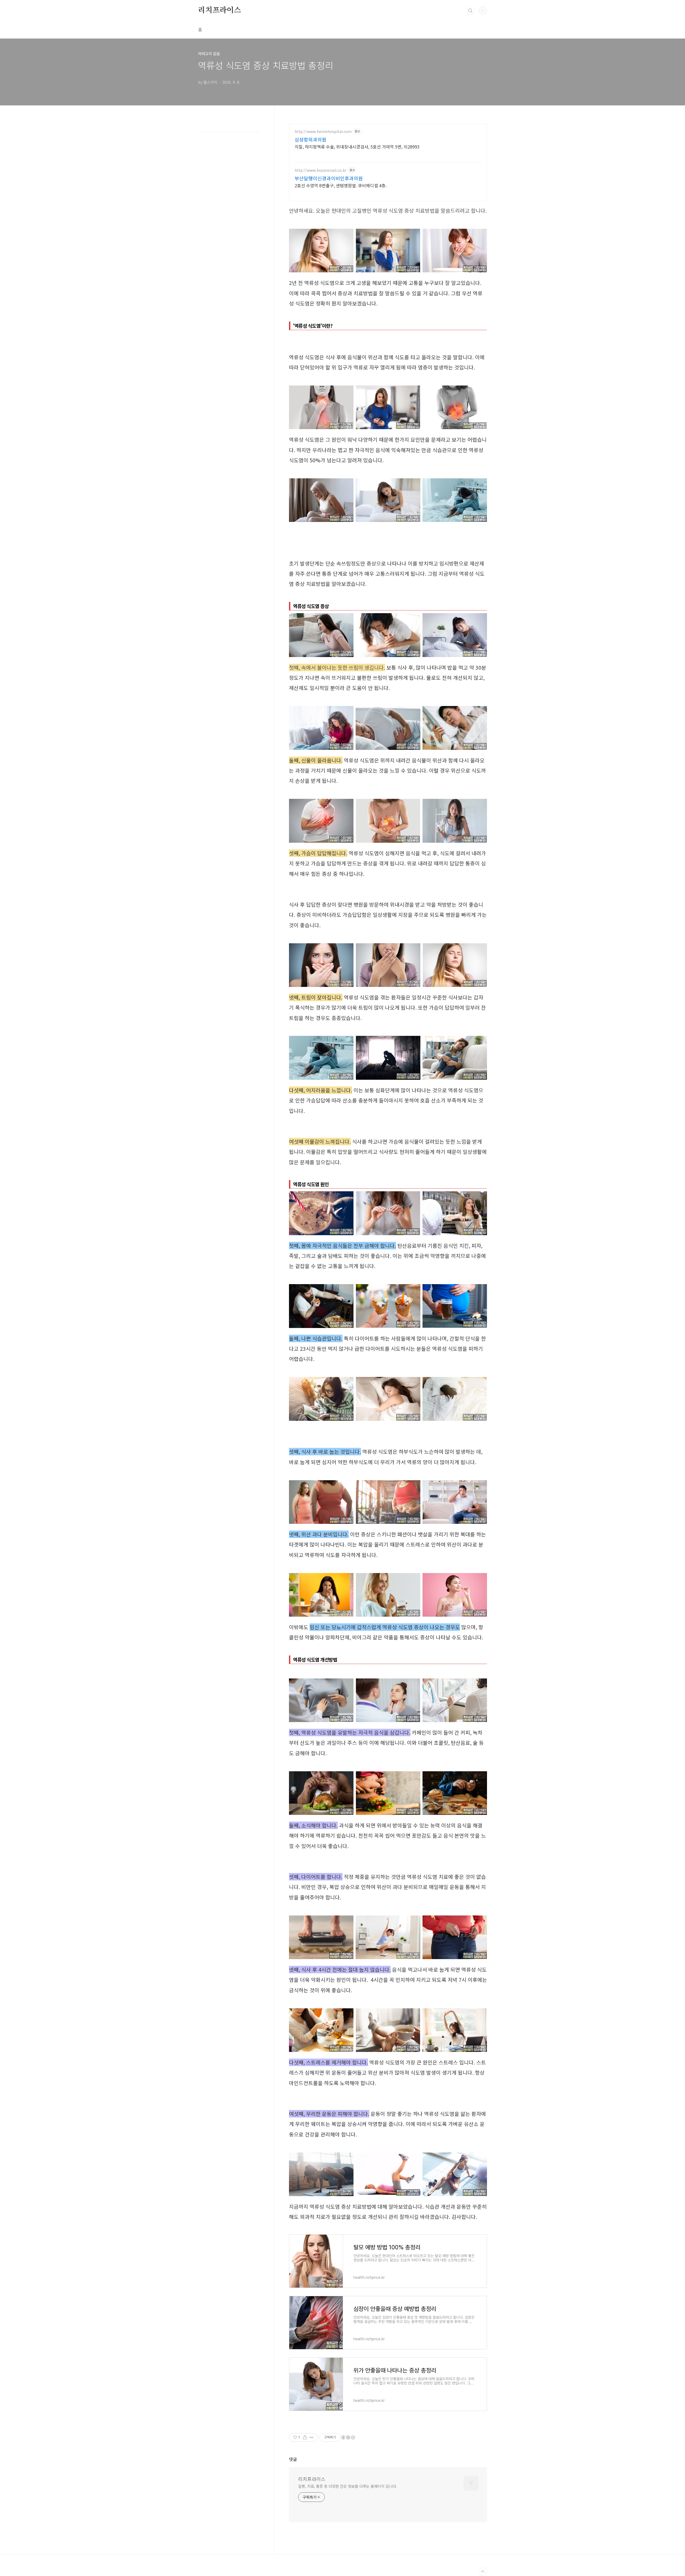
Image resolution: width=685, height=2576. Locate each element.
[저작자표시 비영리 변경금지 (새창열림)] (348, 2437)
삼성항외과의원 (311, 139)
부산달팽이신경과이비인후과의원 (329, 178)
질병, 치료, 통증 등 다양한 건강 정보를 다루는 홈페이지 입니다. (347, 2486)
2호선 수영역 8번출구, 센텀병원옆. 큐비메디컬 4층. (341, 185)
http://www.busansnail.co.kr (321, 170)
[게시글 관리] (312, 2437)
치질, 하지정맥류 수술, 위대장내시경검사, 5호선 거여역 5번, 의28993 (357, 146)
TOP (483, 2572)
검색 (470, 11)
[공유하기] (305, 2437)
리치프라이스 (220, 10)
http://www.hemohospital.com (323, 131)
